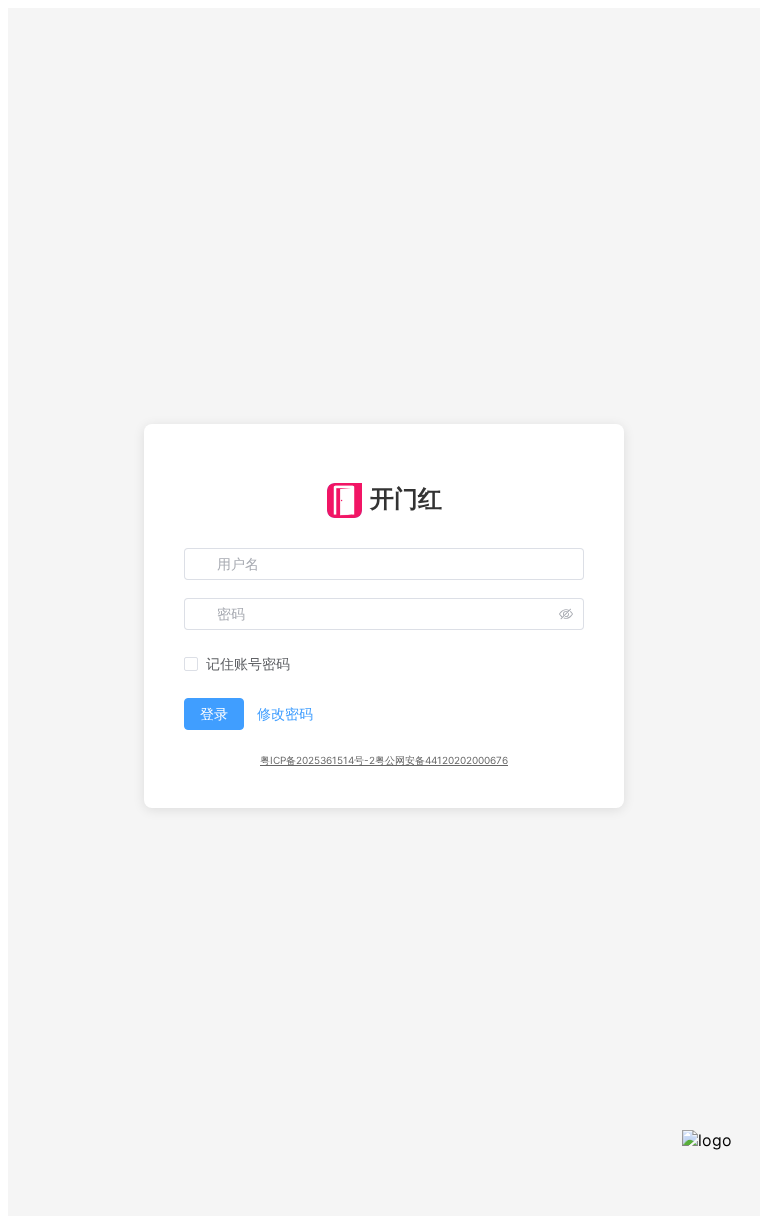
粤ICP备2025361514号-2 (317, 760)
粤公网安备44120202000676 (441, 760)
